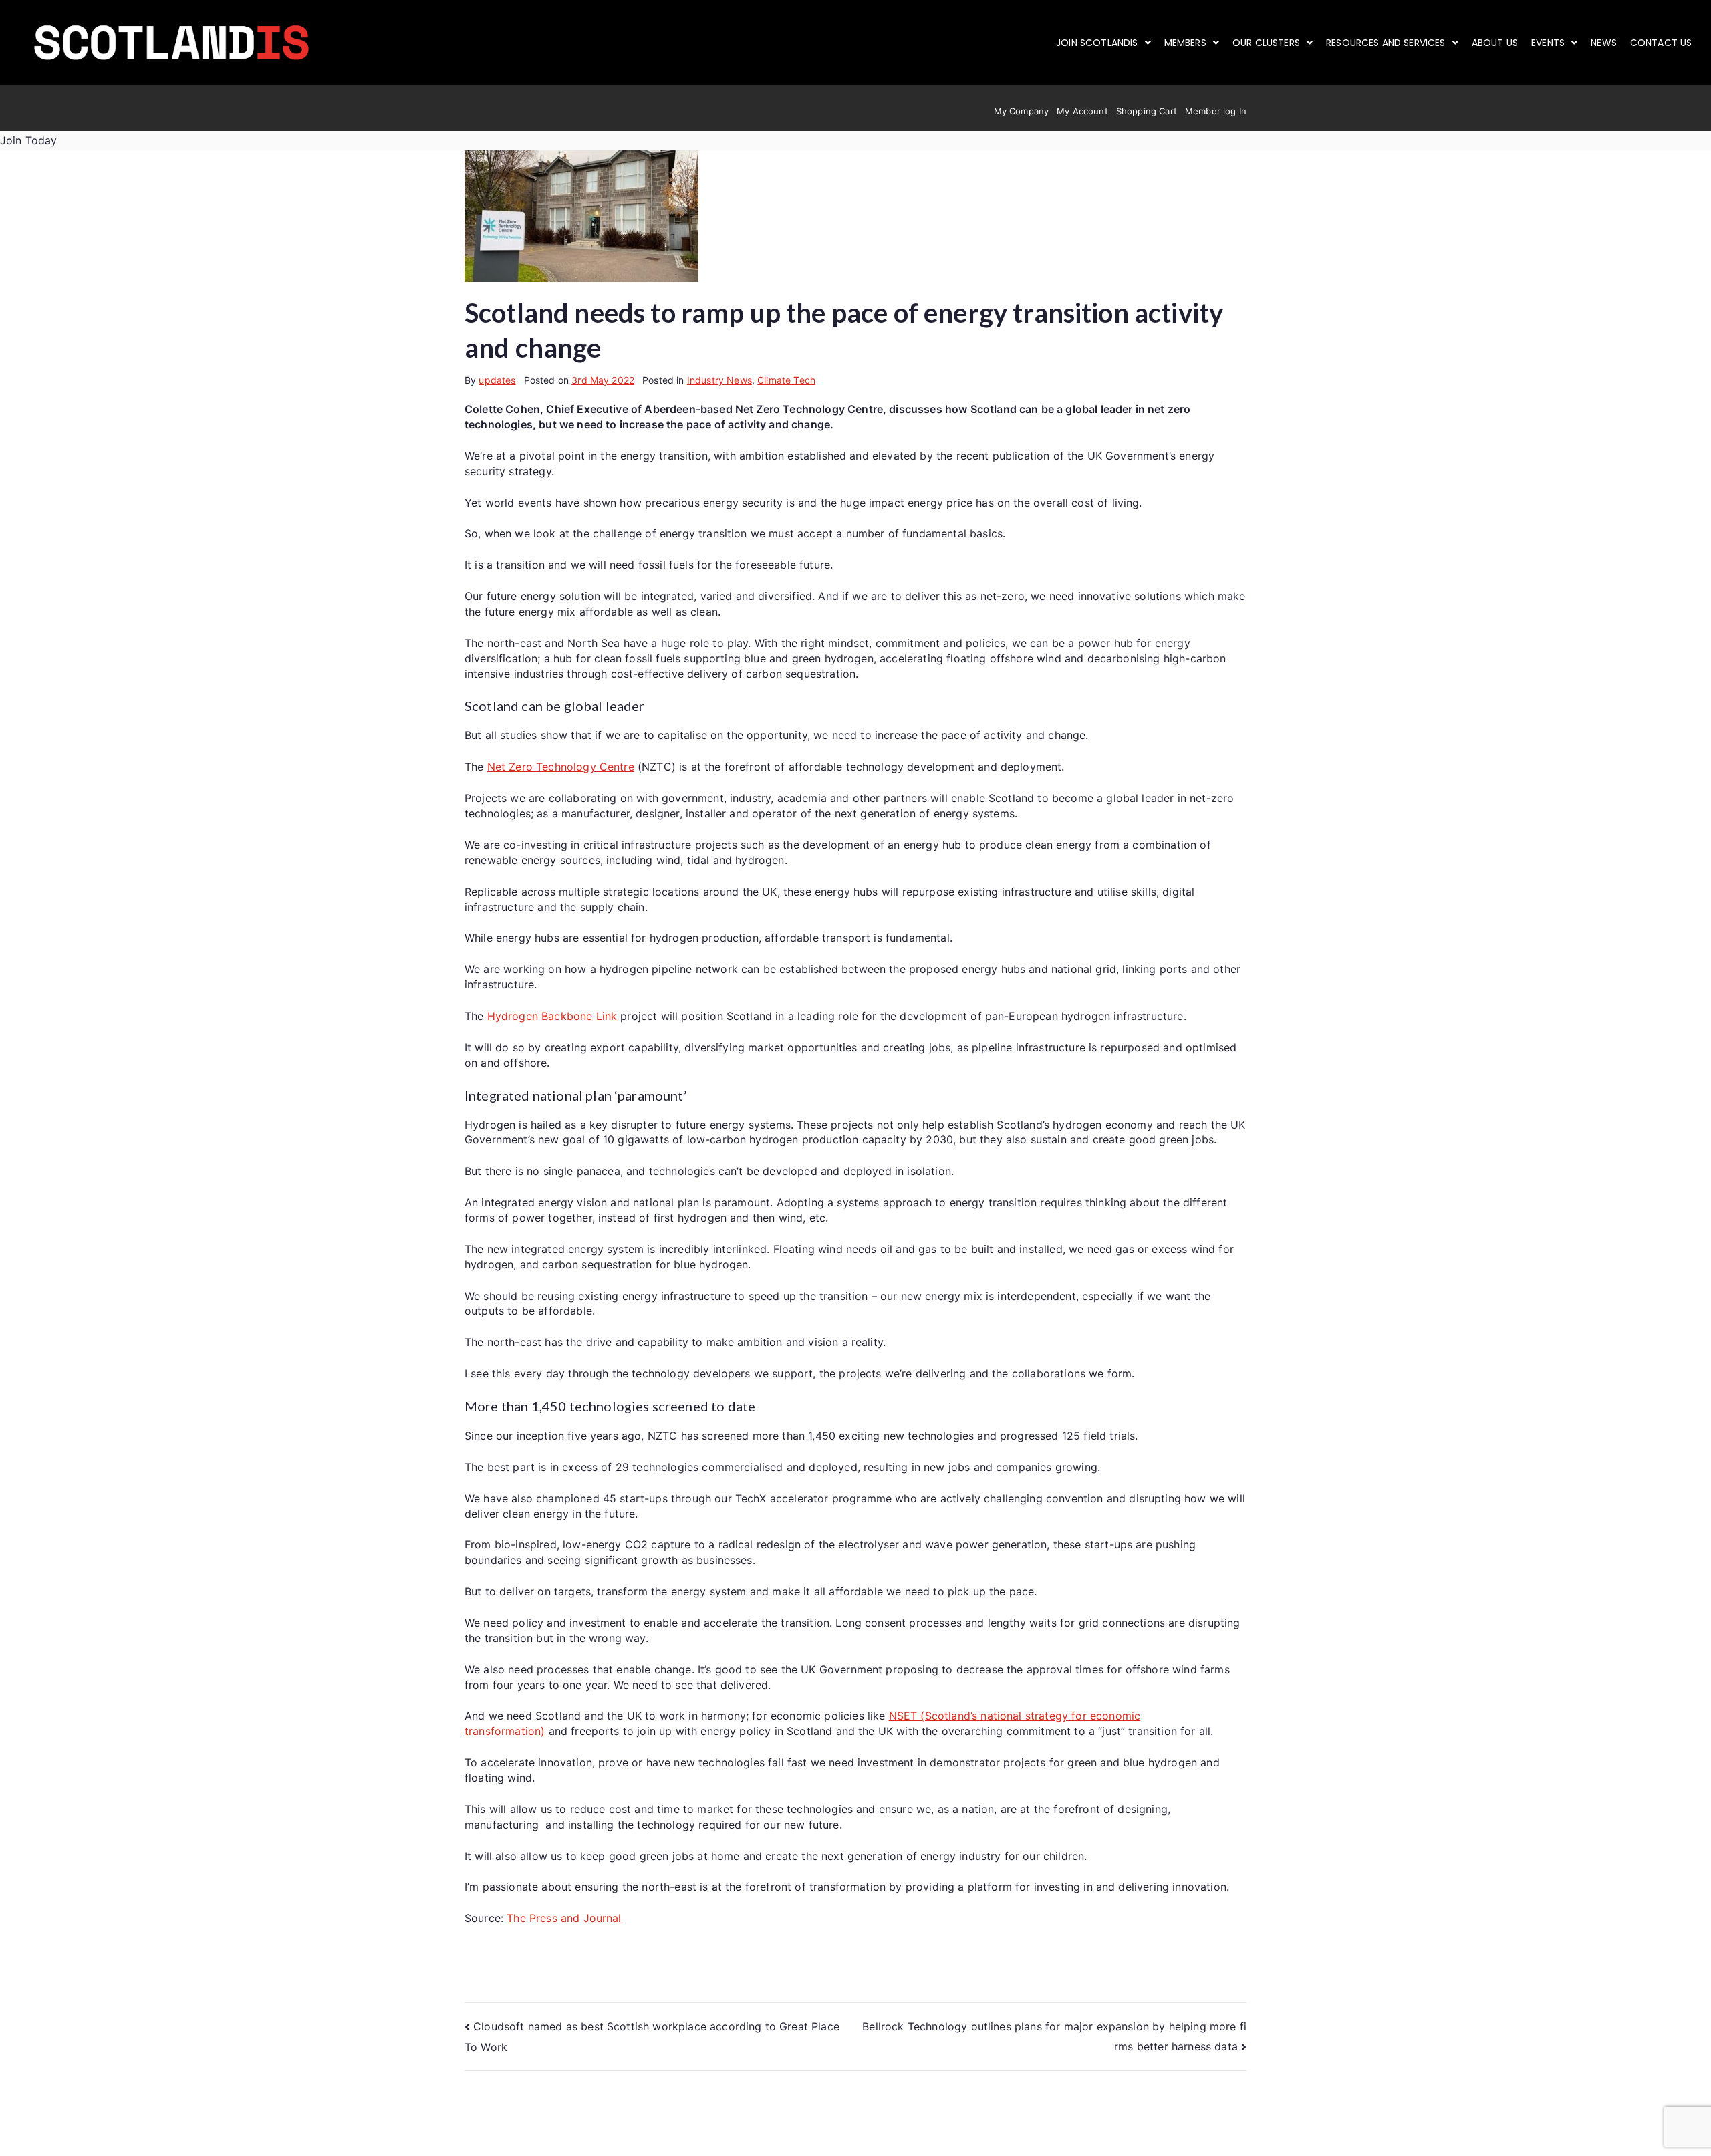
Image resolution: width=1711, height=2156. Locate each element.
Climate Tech (786, 380)
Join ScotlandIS (1097, 43)
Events (1548, 43)
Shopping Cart (1147, 111)
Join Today (29, 140)
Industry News (719, 380)
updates (497, 380)
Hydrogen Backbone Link (552, 1016)
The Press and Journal (564, 1918)
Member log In (1216, 111)
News (1604, 43)
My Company (1022, 111)
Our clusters (1266, 43)
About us (1495, 43)
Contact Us (1661, 43)
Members (1185, 43)
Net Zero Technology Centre (561, 767)
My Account (1082, 111)
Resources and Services (1386, 43)
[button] (1103, 43)
